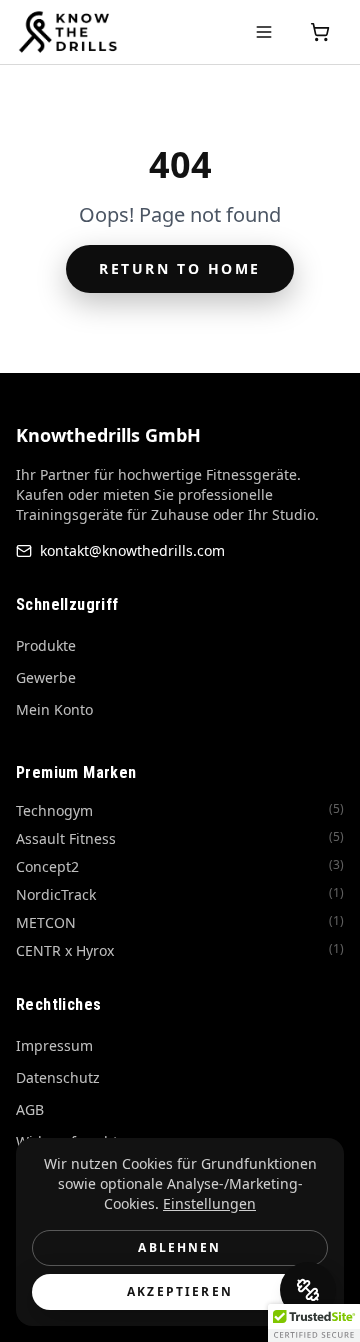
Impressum (54, 1045)
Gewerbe (46, 677)
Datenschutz (58, 1077)
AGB (30, 1109)
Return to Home (179, 268)
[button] (314, 1323)
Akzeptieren (180, 1291)
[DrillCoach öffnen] (308, 1290)
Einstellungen (209, 1203)
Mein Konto (54, 709)
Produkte (46, 645)
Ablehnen (179, 1247)
